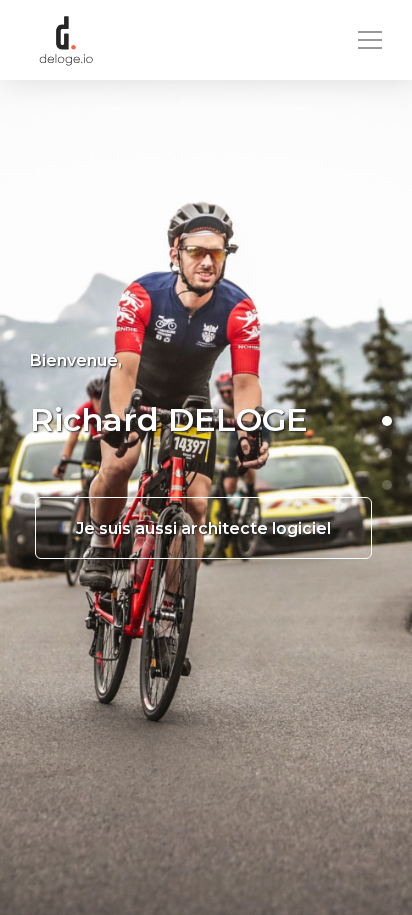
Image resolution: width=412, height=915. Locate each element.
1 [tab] (387, 421)
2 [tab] (387, 453)
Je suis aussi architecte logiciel (203, 528)
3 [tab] (387, 485)
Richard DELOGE (169, 419)
